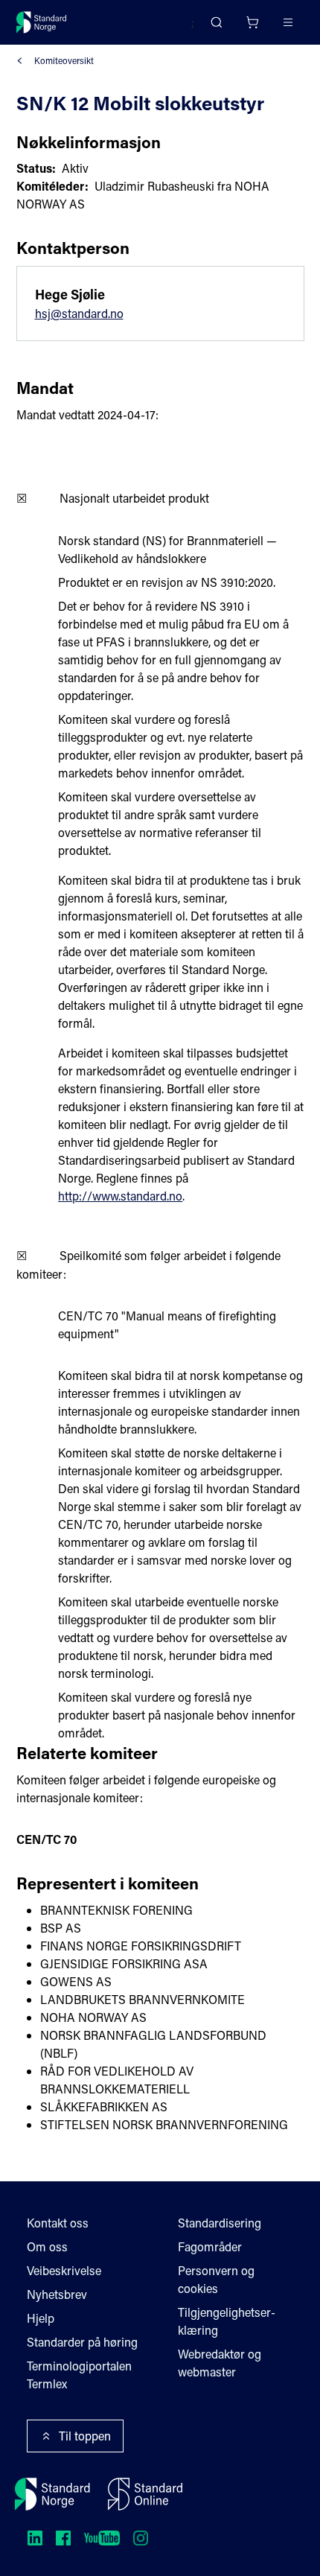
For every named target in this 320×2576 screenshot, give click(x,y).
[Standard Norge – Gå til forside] (42, 22)
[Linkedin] (35, 2538)
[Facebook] (63, 2538)
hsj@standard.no (79, 313)
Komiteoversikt (64, 60)
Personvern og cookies (216, 2279)
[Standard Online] (145, 2494)
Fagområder (210, 2246)
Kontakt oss (58, 2223)
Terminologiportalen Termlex (79, 2375)
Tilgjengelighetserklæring (227, 2321)
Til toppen (85, 2436)
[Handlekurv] (252, 22)
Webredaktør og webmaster (220, 2363)
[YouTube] (102, 2538)
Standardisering (220, 2223)
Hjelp (41, 2318)
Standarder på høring (82, 2342)
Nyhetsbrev (57, 2294)
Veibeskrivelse (64, 2270)
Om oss (47, 2246)
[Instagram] (141, 2538)
